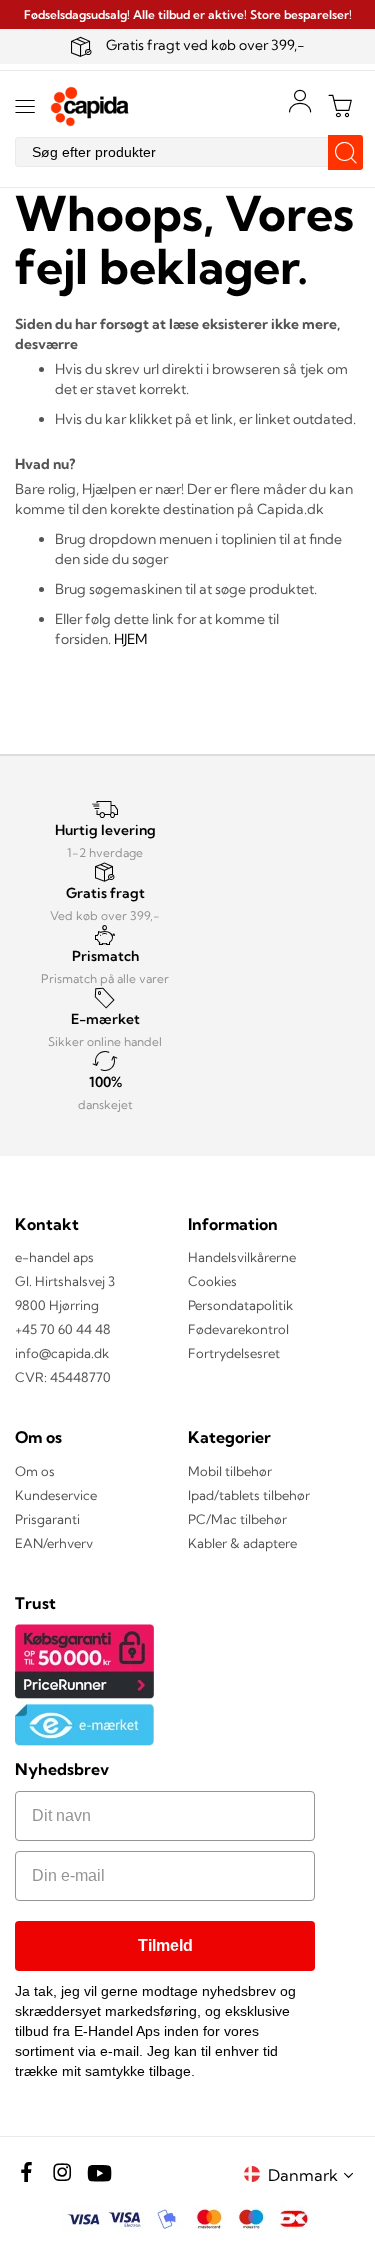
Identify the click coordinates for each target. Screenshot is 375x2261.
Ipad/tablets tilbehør (249, 1495)
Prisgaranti (47, 1519)
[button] (314, 2174)
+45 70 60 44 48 (63, 1329)
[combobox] (187, 152)
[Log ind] (300, 101)
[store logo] (90, 106)
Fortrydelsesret (234, 1353)
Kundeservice (56, 1495)
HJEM (130, 639)
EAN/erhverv (54, 1543)
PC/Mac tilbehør (237, 1519)
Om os (35, 1471)
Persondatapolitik (240, 1305)
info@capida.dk (62, 1353)
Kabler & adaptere (242, 1543)
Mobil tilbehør (230, 1471)
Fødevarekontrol (238, 1329)
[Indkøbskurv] (340, 106)
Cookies (212, 1281)
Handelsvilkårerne (242, 1257)
